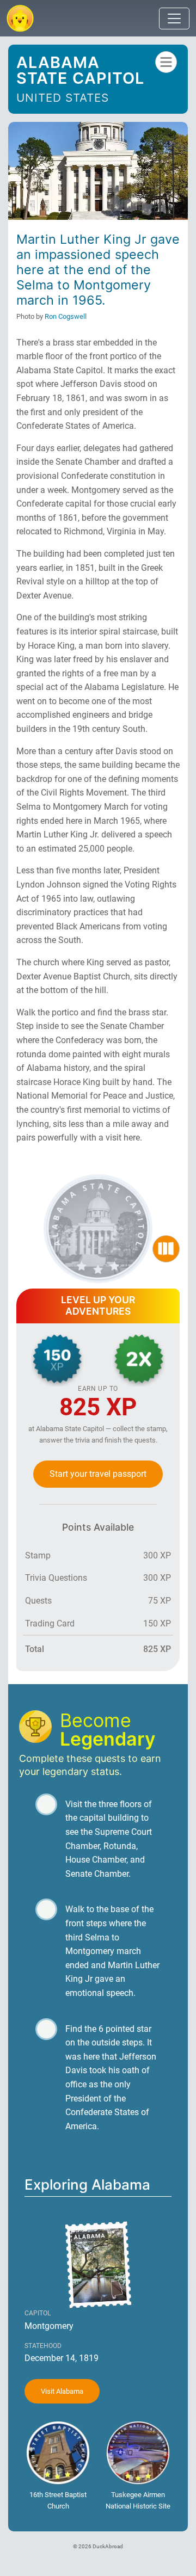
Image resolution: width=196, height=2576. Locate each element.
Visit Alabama (62, 2391)
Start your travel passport (98, 1474)
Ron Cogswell (66, 316)
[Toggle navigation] (174, 19)
